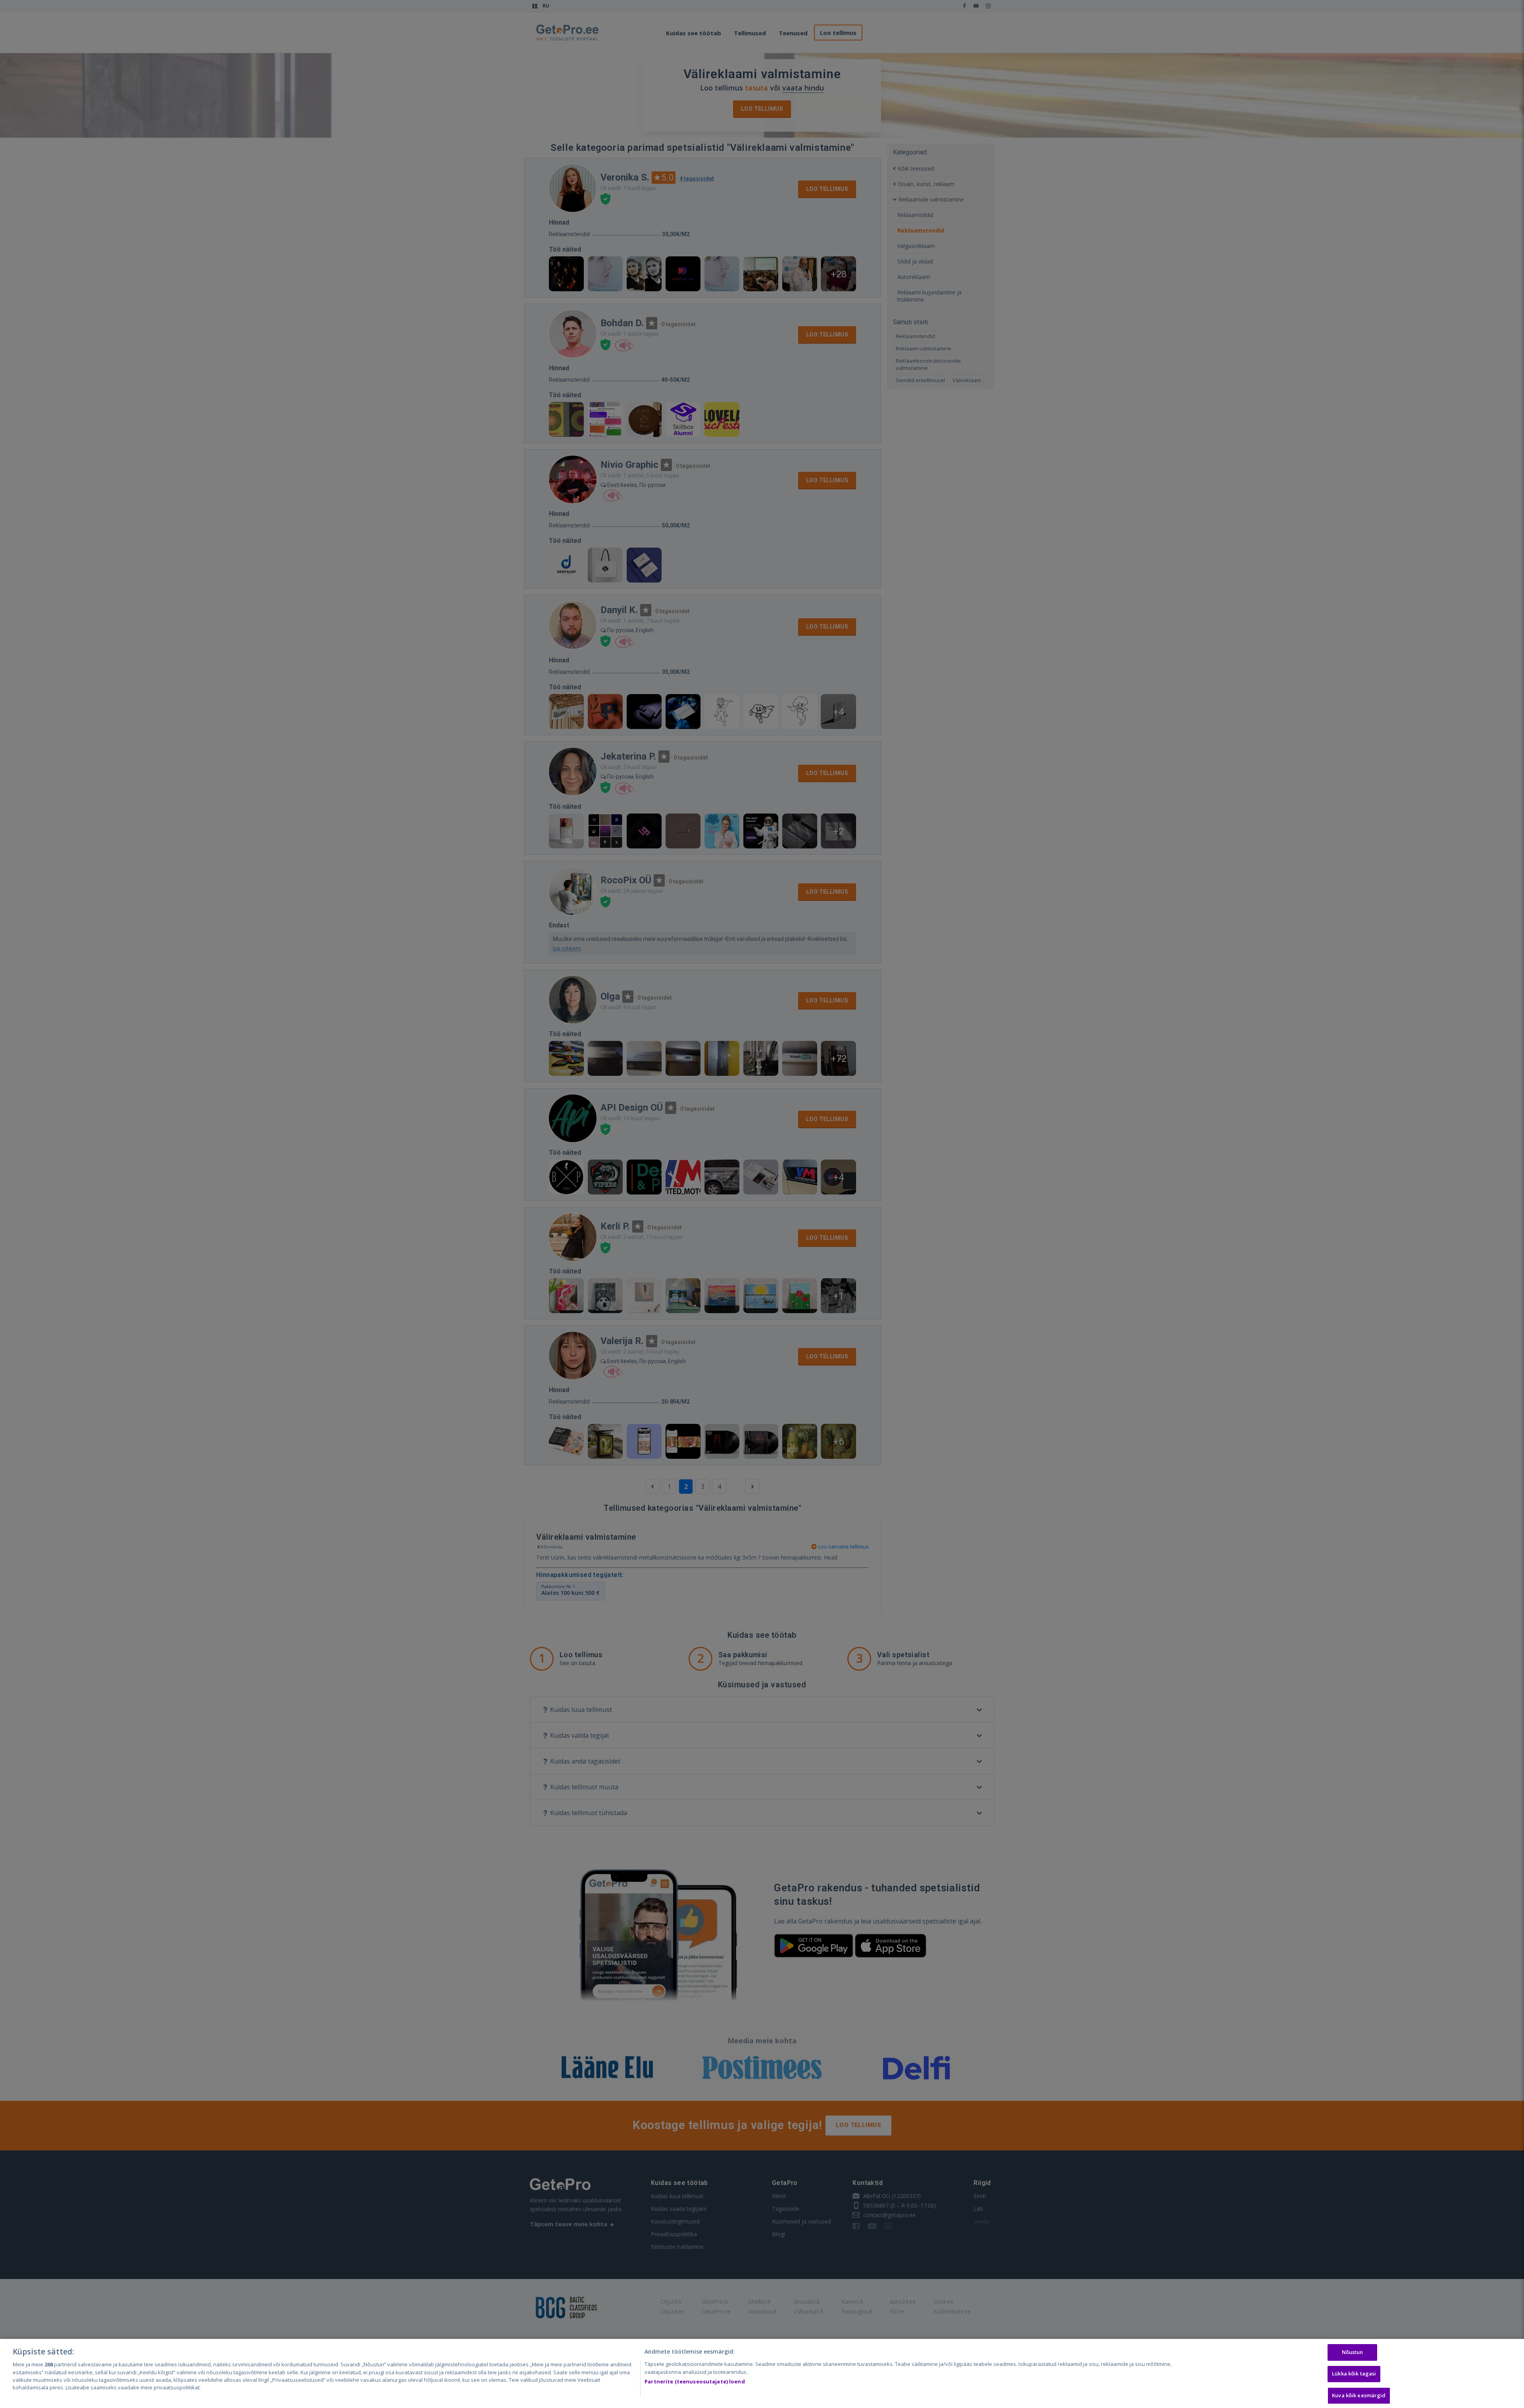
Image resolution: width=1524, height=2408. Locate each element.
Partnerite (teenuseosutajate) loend (695, 2381)
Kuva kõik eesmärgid (1359, 2395)
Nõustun (1353, 2352)
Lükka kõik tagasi (1354, 2374)
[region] (762, 2373)
